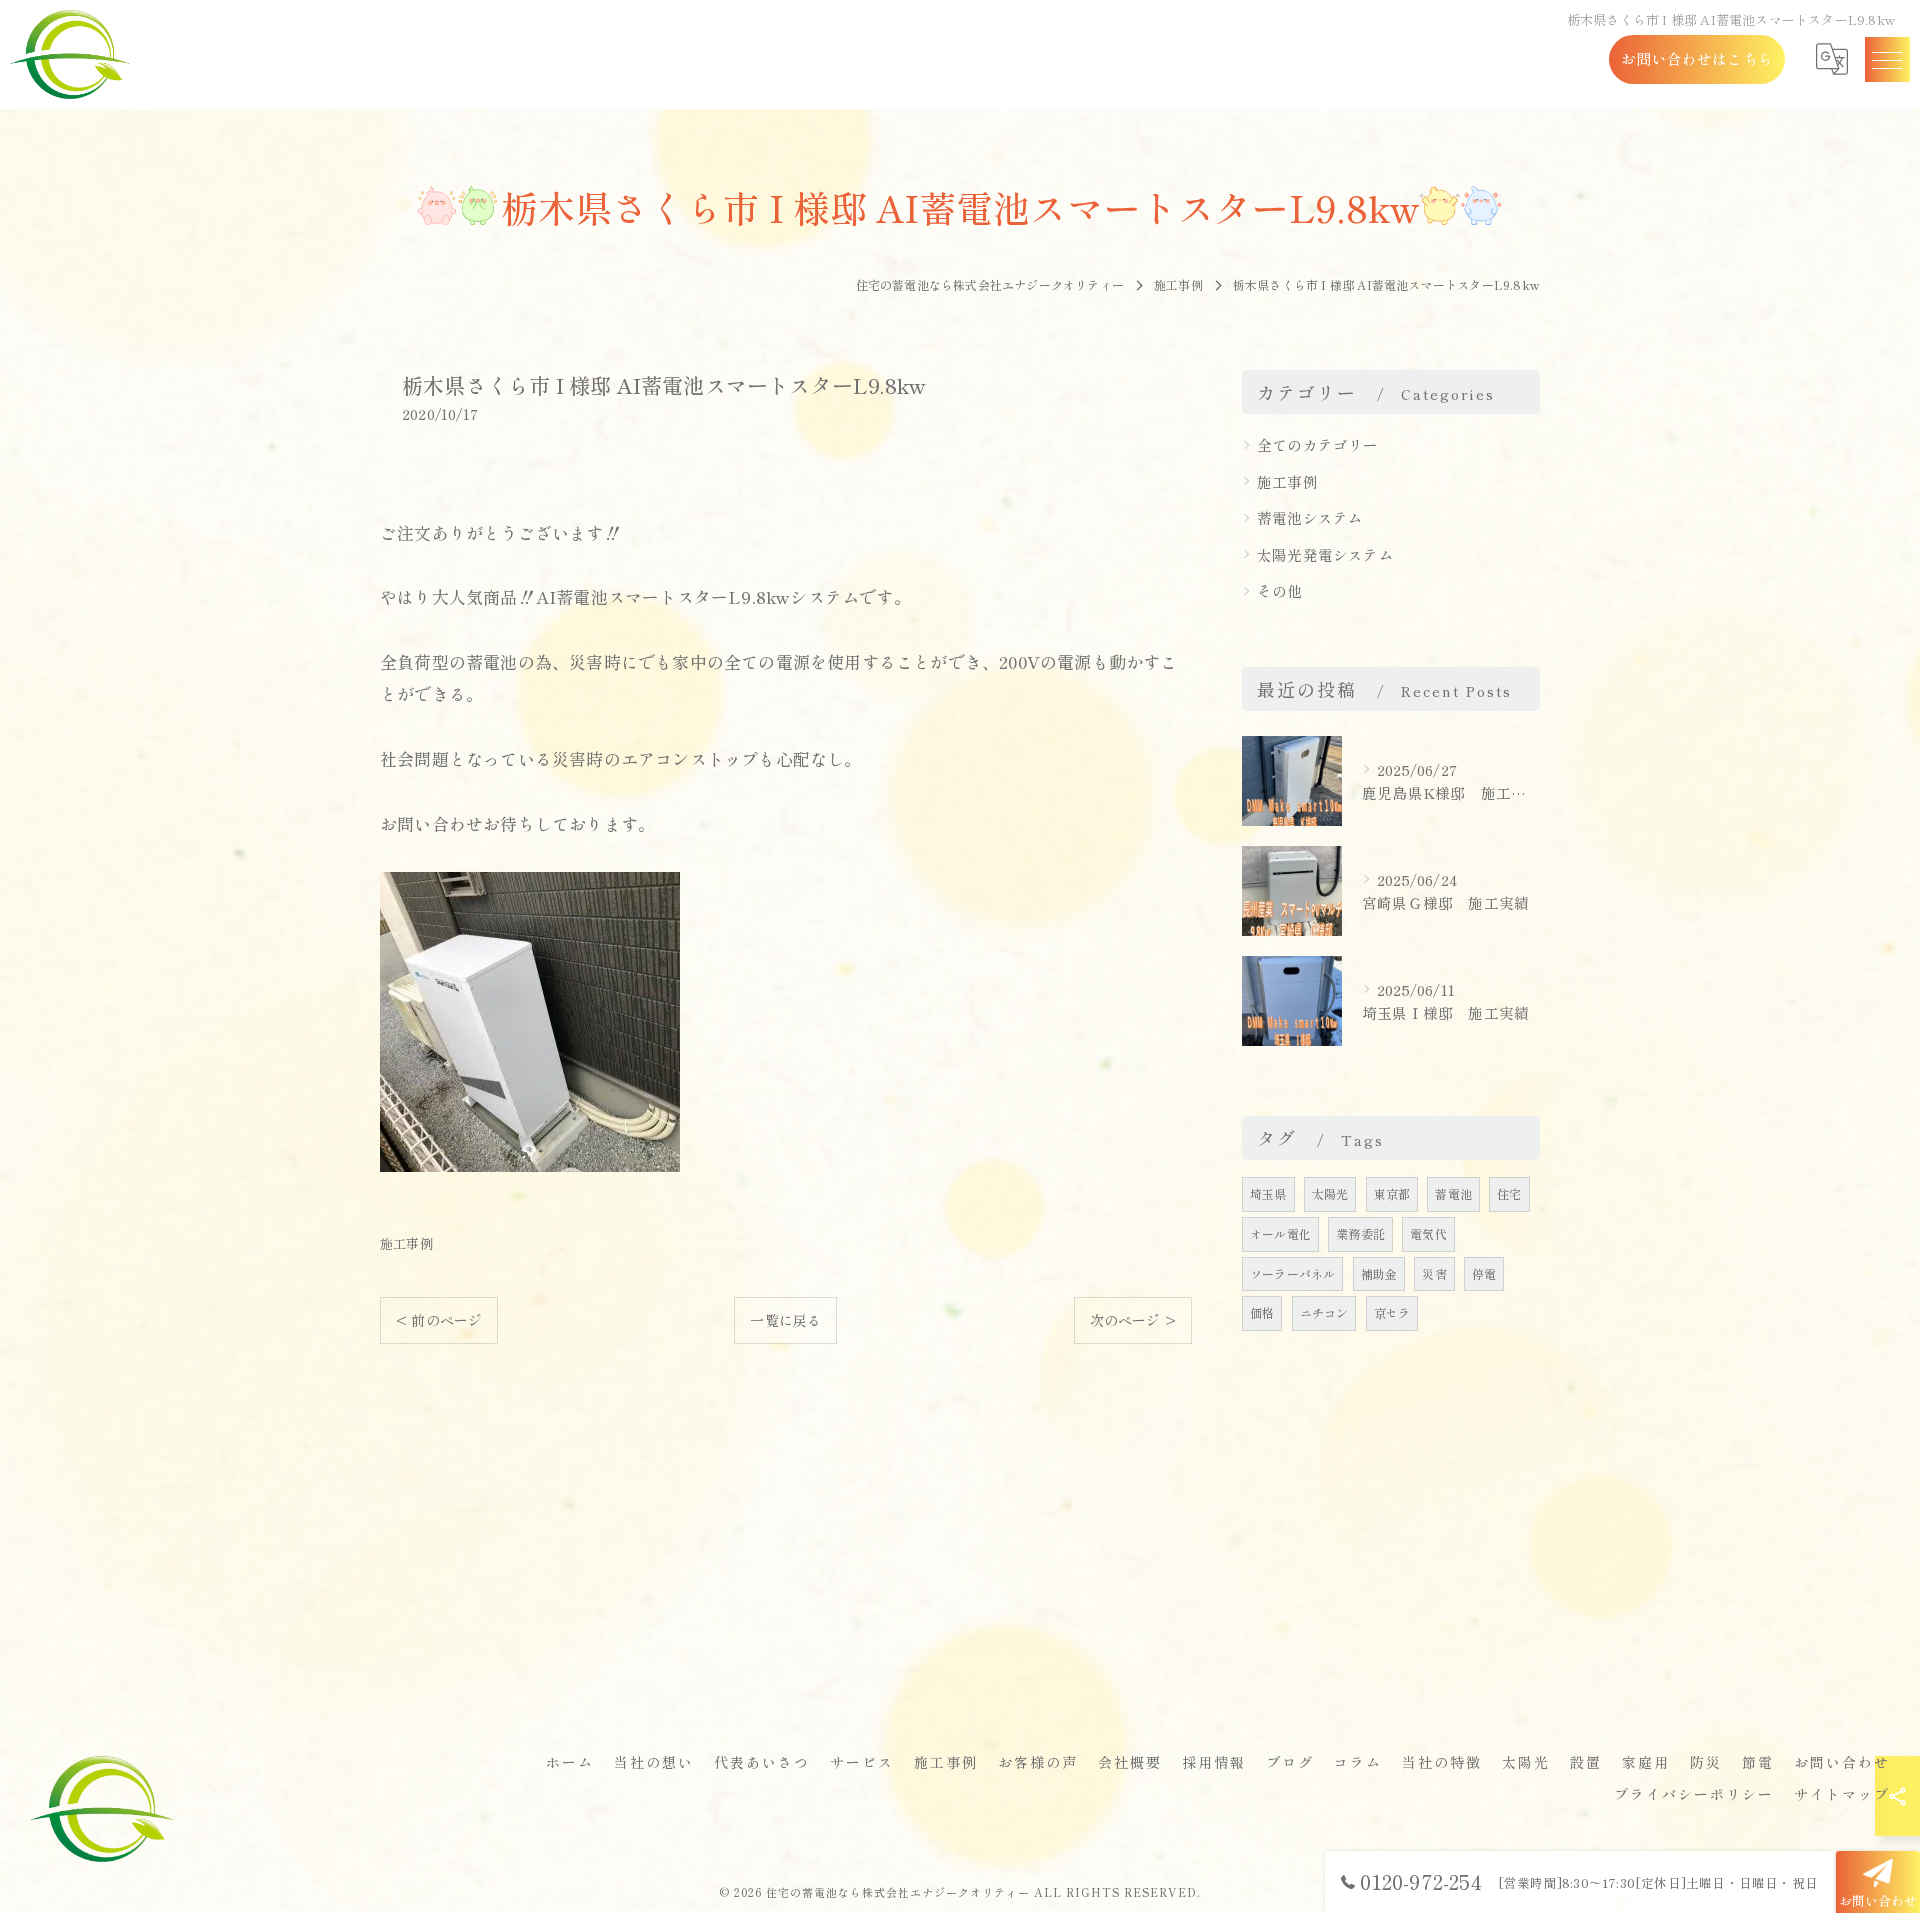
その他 (1280, 590)
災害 (1434, 1273)
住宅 (1509, 1193)
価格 (1262, 1312)
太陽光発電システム (1325, 554)
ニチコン (1324, 1312)
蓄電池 (1453, 1193)
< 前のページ (439, 1320)
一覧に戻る (785, 1320)
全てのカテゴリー (1318, 444)
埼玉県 (1268, 1193)
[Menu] (1887, 59)
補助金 (1379, 1273)
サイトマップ (1842, 1794)
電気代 (1428, 1233)
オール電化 (1280, 1233)
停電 (1484, 1273)
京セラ (1392, 1312)
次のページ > (1133, 1320)
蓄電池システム (1310, 517)
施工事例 (406, 1243)
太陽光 (1330, 1193)
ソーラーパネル (1292, 1273)
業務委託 (1360, 1233)
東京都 (1392, 1193)
